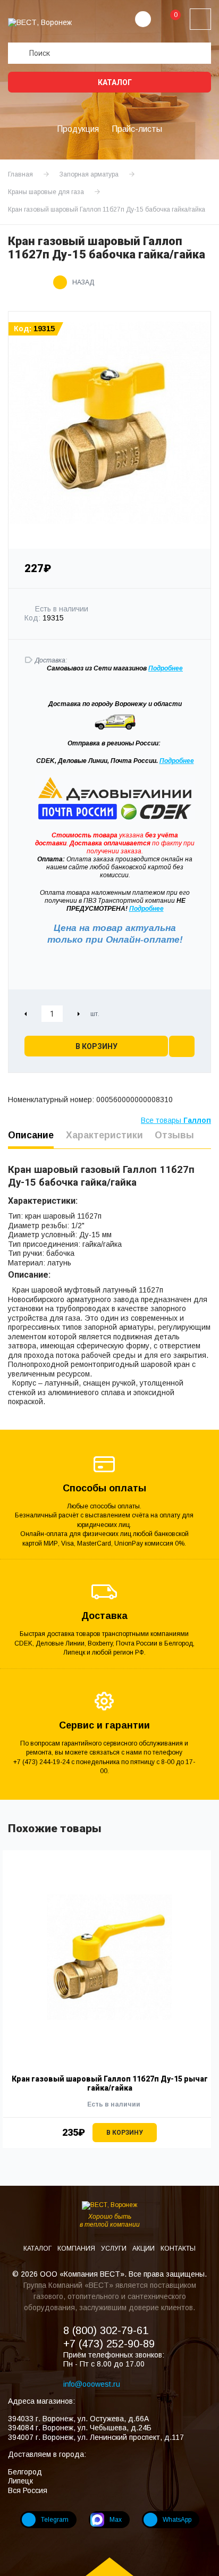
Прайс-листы (137, 129)
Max (116, 2520)
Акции (144, 2248)
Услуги (115, 2248)
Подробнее (177, 761)
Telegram (55, 2520)
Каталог (114, 82)
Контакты (178, 2248)
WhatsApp (177, 2520)
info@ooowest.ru (92, 2384)
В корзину (96, 1046)
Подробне (164, 668)
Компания (77, 2248)
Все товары (176, 1120)
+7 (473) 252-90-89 (109, 2344)
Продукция (78, 129)
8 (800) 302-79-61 (106, 2330)
